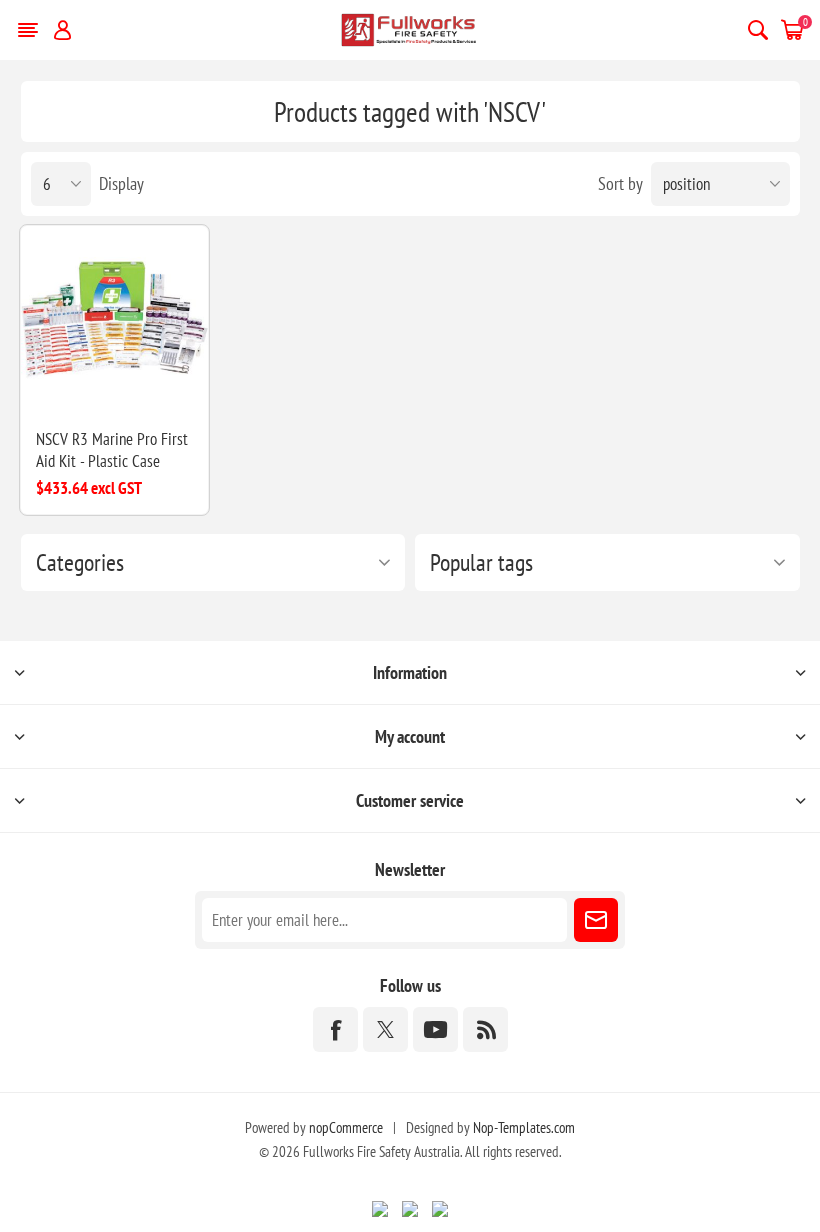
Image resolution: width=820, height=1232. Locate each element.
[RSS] (485, 1029)
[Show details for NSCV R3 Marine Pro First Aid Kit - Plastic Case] (114, 319)
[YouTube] (435, 1029)
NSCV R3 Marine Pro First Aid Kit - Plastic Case (112, 450)
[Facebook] (335, 1029)
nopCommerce (346, 1127)
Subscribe (596, 920)
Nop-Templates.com (524, 1127)
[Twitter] (385, 1029)
